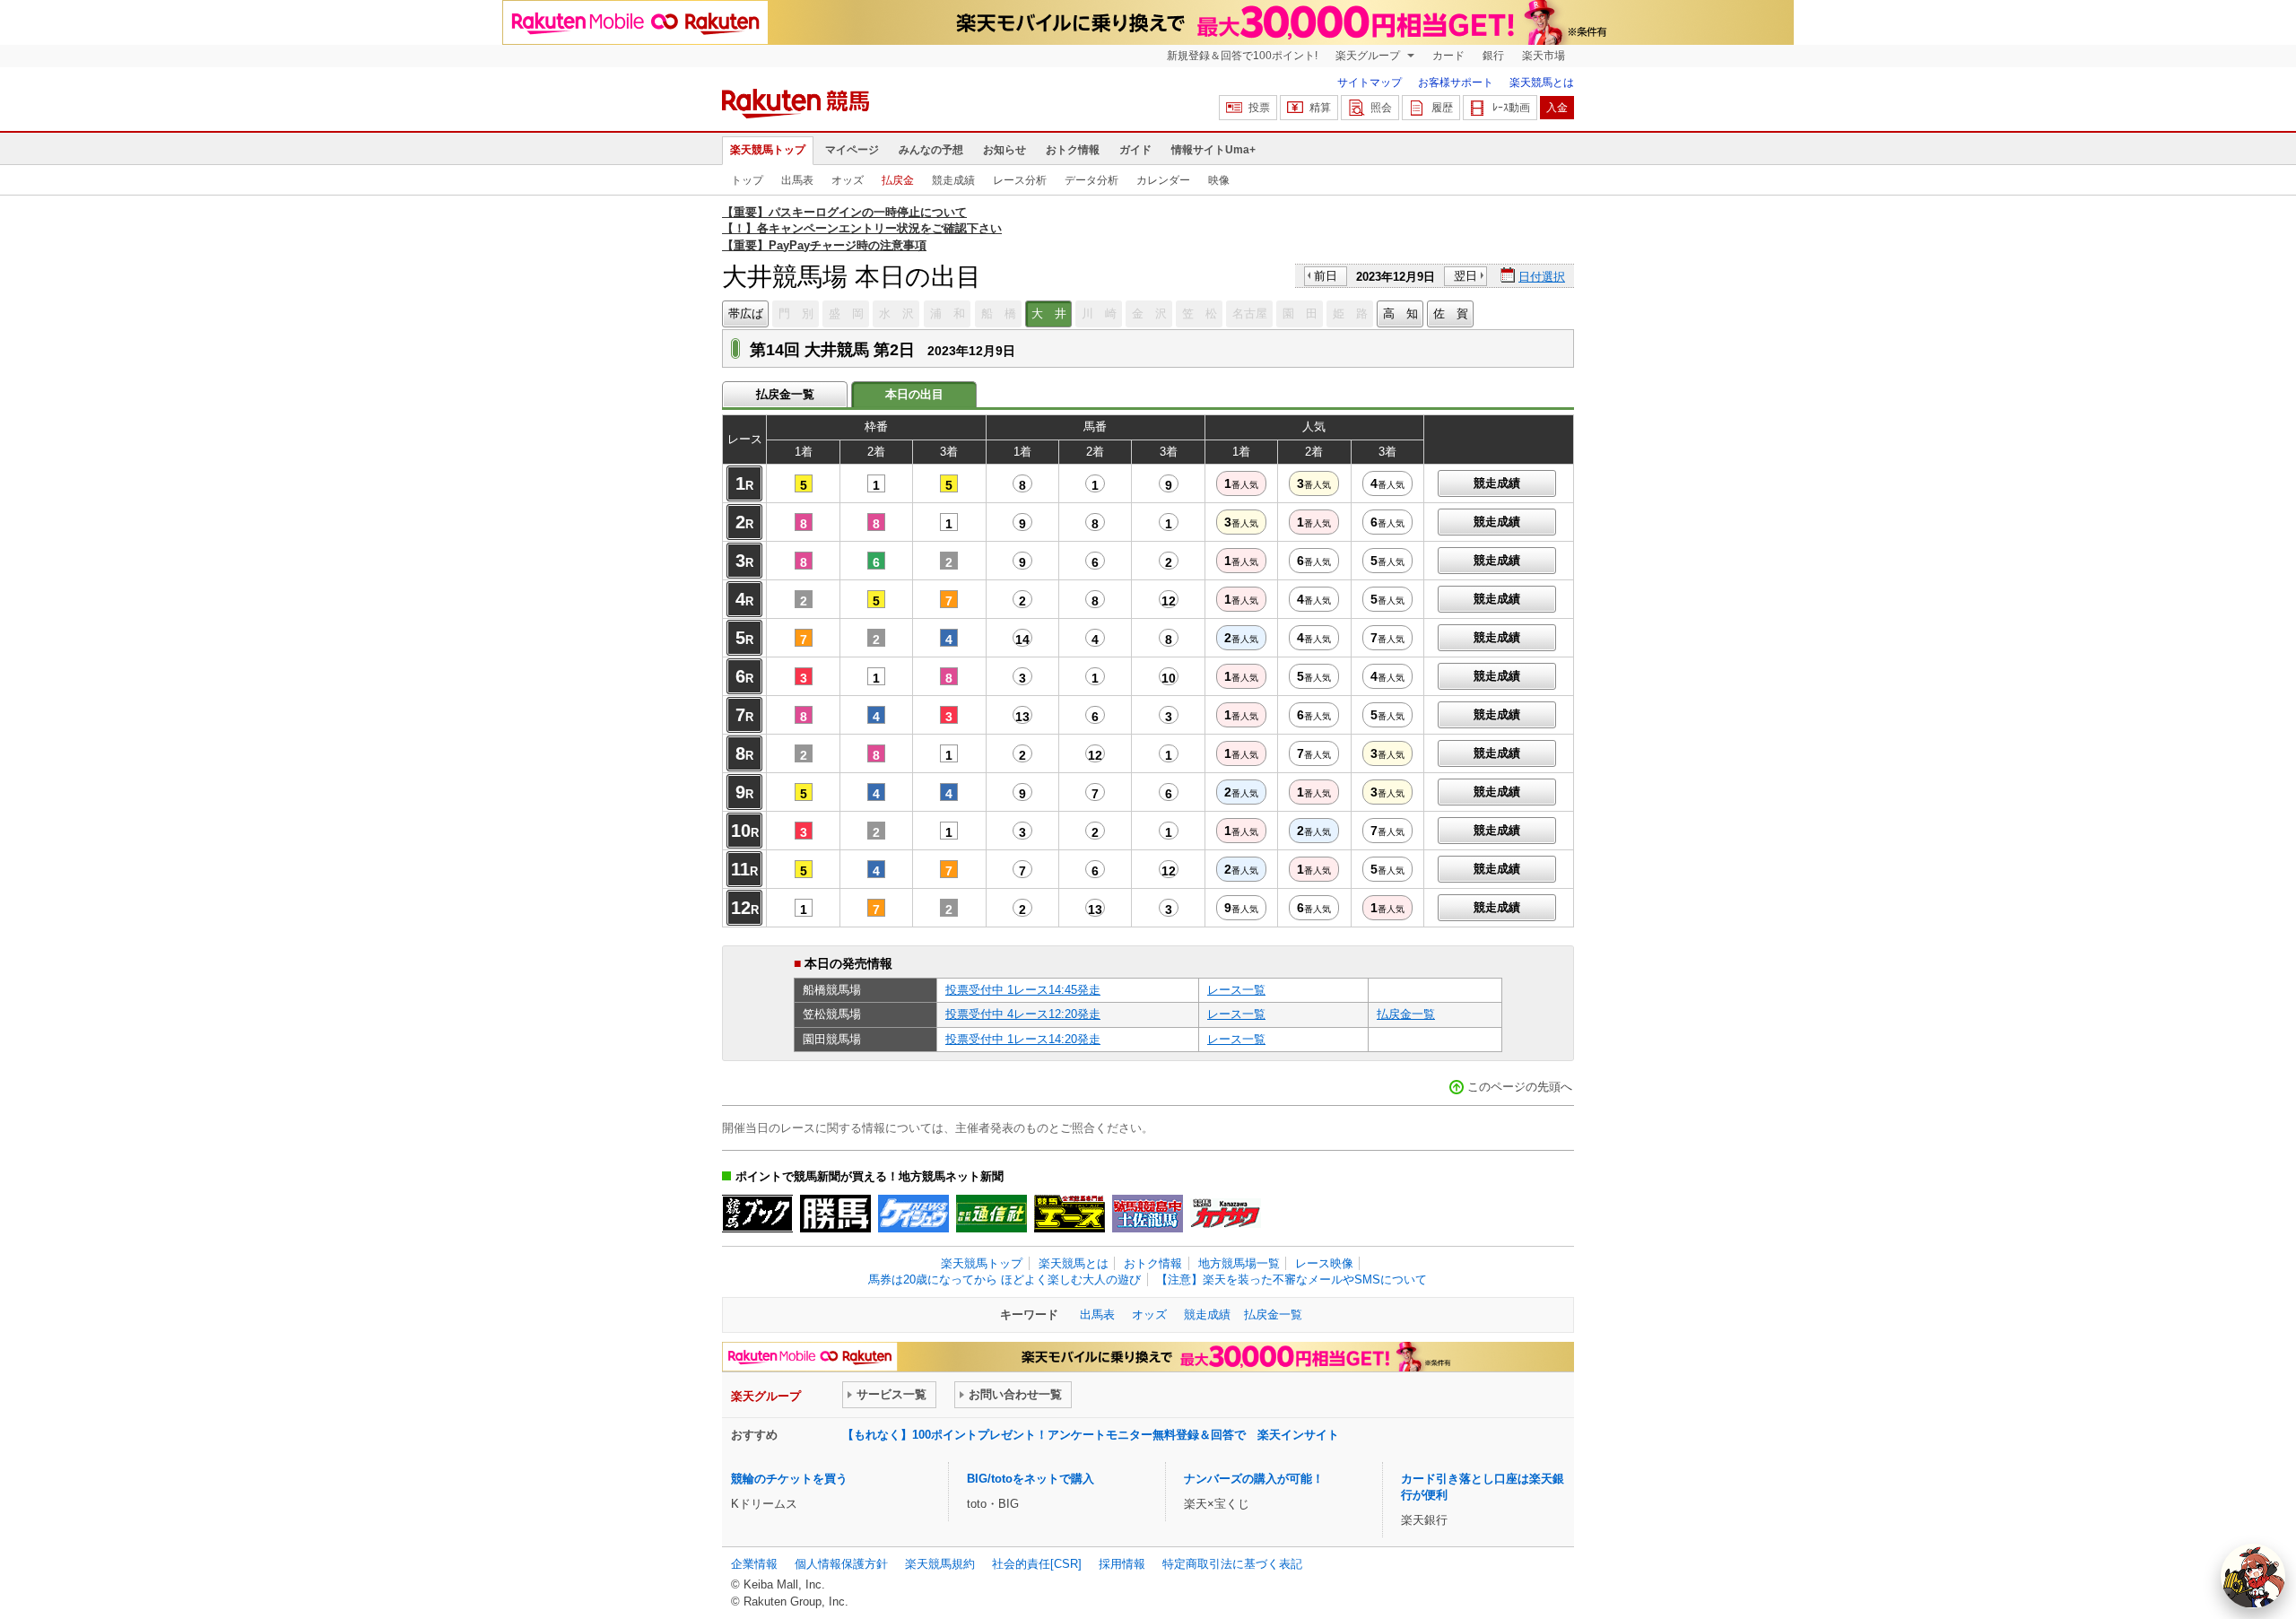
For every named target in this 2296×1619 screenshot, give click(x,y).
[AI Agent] (2253, 1576)
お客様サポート (1456, 83)
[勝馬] (835, 1214)
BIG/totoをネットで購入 (1031, 1479)
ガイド (1135, 150)
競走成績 (953, 180)
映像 (1219, 180)
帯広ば (746, 313)
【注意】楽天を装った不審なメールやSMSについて (1291, 1280)
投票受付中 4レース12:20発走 (1023, 1014)
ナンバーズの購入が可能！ (1254, 1479)
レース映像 (1324, 1263)
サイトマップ (1370, 83)
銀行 (1493, 56)
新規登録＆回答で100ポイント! (1242, 56)
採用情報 (1122, 1564)
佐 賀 (1451, 313)
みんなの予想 (931, 150)
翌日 (1465, 276)
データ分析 (1091, 180)
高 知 (1400, 313)
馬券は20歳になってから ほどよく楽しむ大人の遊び (1004, 1280)
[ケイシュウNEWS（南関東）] (913, 1214)
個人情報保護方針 (841, 1564)
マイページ (852, 150)
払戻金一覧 (785, 394)
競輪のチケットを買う (789, 1479)
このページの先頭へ (1520, 1087)
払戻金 (898, 180)
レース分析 (1020, 180)
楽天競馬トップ (768, 150)
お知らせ (1004, 150)
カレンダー (1163, 180)
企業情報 (754, 1564)
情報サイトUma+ (1213, 150)
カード (1448, 56)
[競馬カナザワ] (1226, 1214)
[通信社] (991, 1214)
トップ (747, 180)
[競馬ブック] (757, 1214)
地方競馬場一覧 (1239, 1263)
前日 (1326, 276)
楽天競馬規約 (940, 1564)
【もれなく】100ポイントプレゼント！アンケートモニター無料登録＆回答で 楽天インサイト (1091, 1435)
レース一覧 (1236, 990)
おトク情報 (1073, 150)
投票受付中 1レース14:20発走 (1023, 1039)
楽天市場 (1544, 56)
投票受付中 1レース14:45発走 (1023, 990)
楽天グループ (1369, 56)
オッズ (848, 180)
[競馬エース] (1070, 1214)
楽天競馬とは (1542, 83)
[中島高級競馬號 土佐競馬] (1148, 1214)
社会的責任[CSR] (1037, 1564)
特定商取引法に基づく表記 (1232, 1564)
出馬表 (797, 180)
